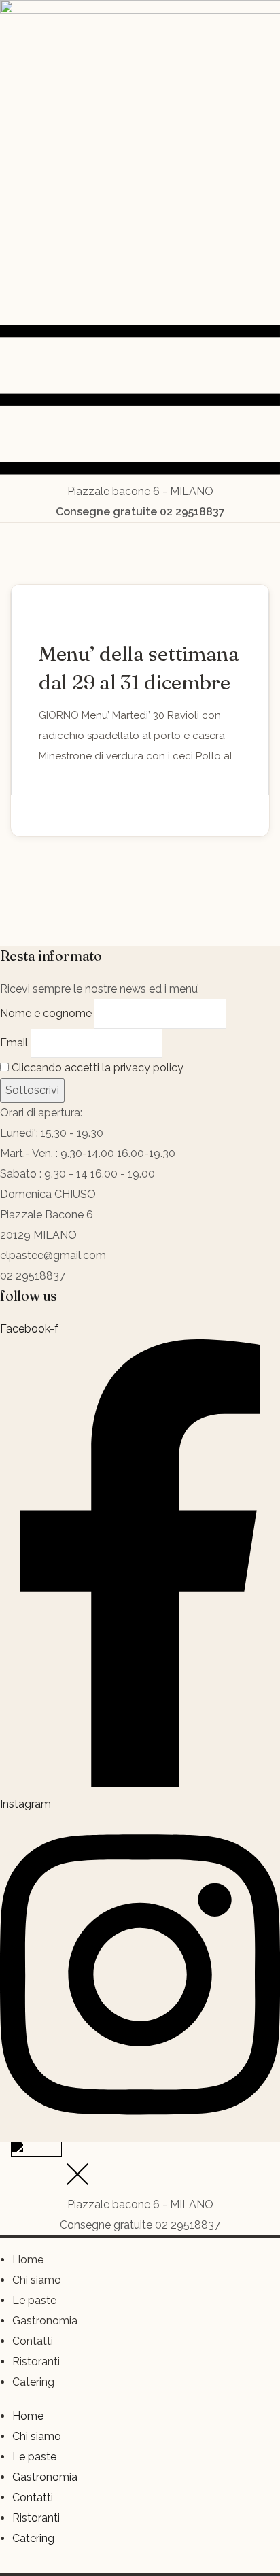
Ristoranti (36, 2362)
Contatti (33, 2341)
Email (14, 1043)
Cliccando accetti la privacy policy (96, 1068)
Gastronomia (45, 2321)
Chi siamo (37, 2280)
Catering (33, 2382)
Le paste (34, 2300)
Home (28, 2260)
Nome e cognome (46, 1013)
